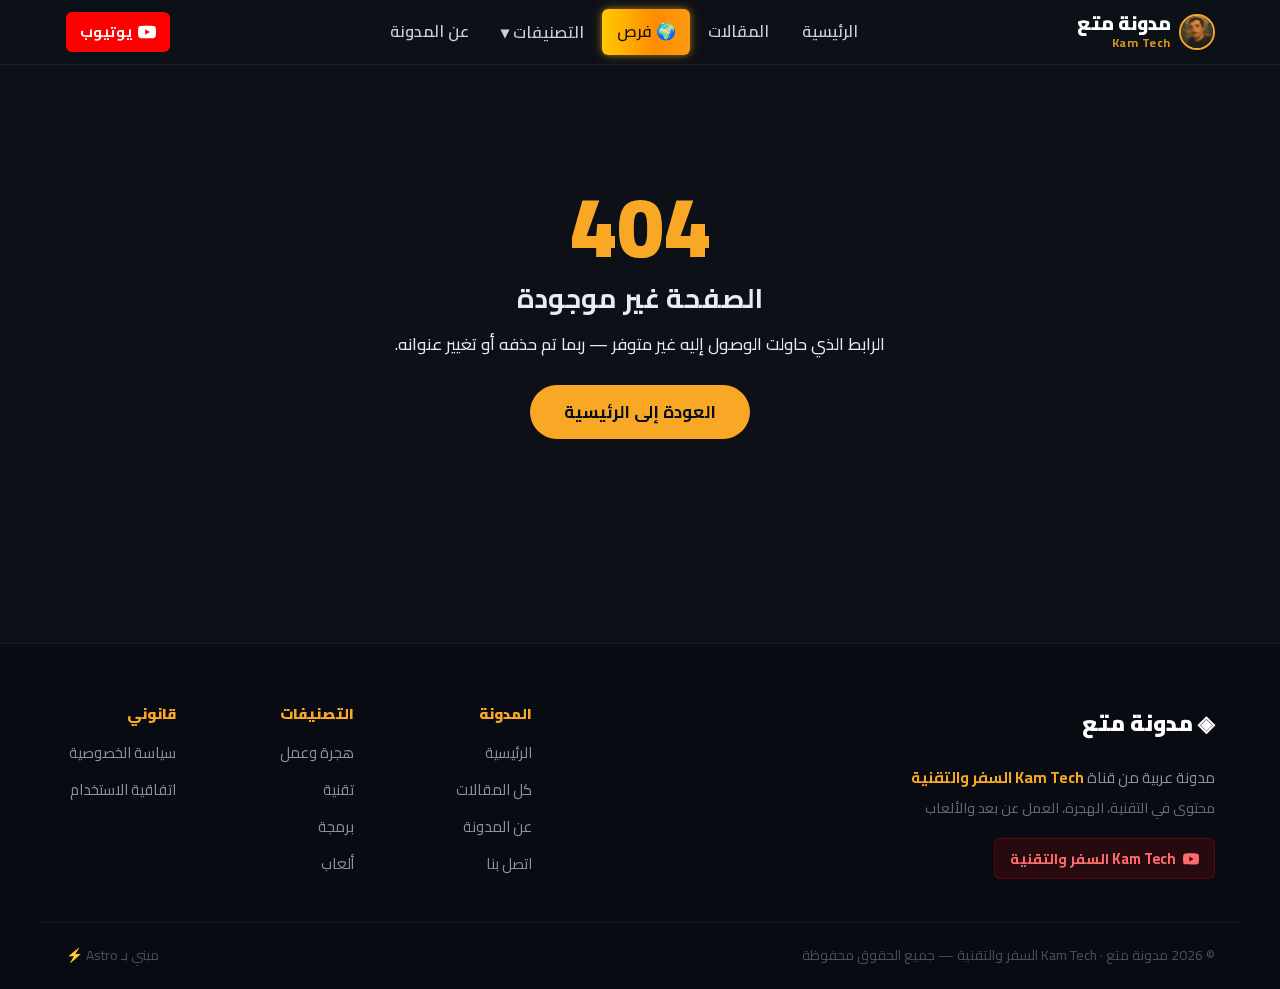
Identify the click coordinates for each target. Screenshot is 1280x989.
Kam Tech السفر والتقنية (1093, 858)
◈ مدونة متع (1148, 724)
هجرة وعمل (317, 753)
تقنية (338, 790)
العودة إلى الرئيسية (640, 412)
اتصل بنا (509, 864)
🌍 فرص (646, 31)
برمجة (336, 827)
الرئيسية (830, 31)
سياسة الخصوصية (122, 753)
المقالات (738, 31)
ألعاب (337, 864)
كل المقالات (494, 790)
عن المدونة (429, 31)
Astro (102, 955)
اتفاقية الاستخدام (123, 790)
